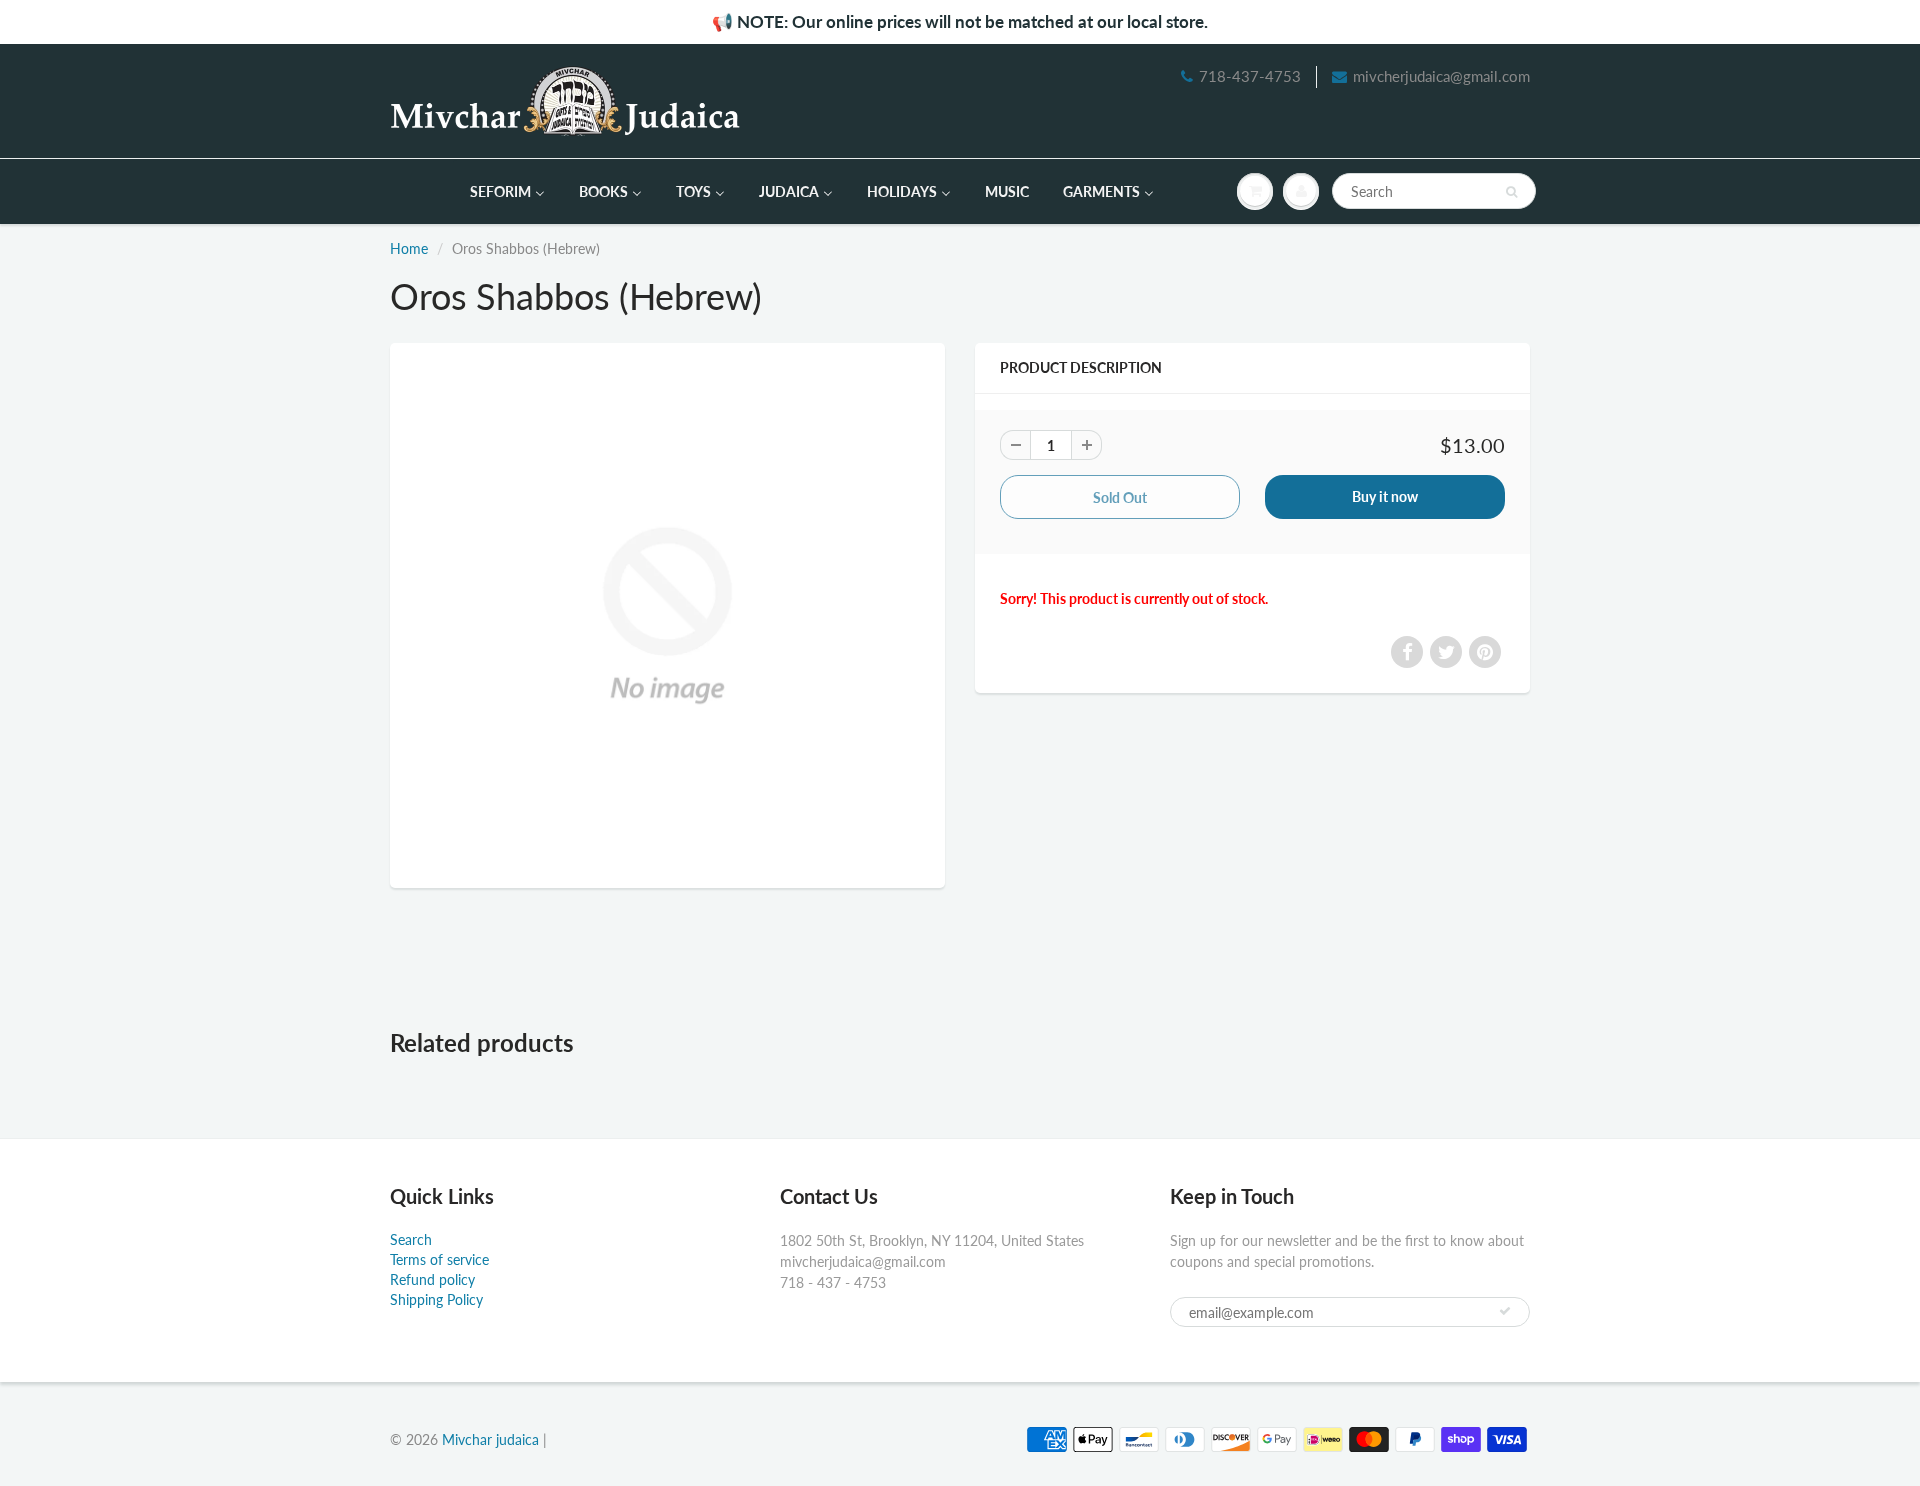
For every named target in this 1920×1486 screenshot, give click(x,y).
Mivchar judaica (490, 1439)
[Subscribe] (1505, 1311)
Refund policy (432, 1279)
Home (409, 248)
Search (411, 1239)
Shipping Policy (436, 1299)
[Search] (1511, 192)
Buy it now (1385, 496)
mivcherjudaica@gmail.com (1441, 76)
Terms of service (439, 1259)
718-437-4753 (1250, 76)
